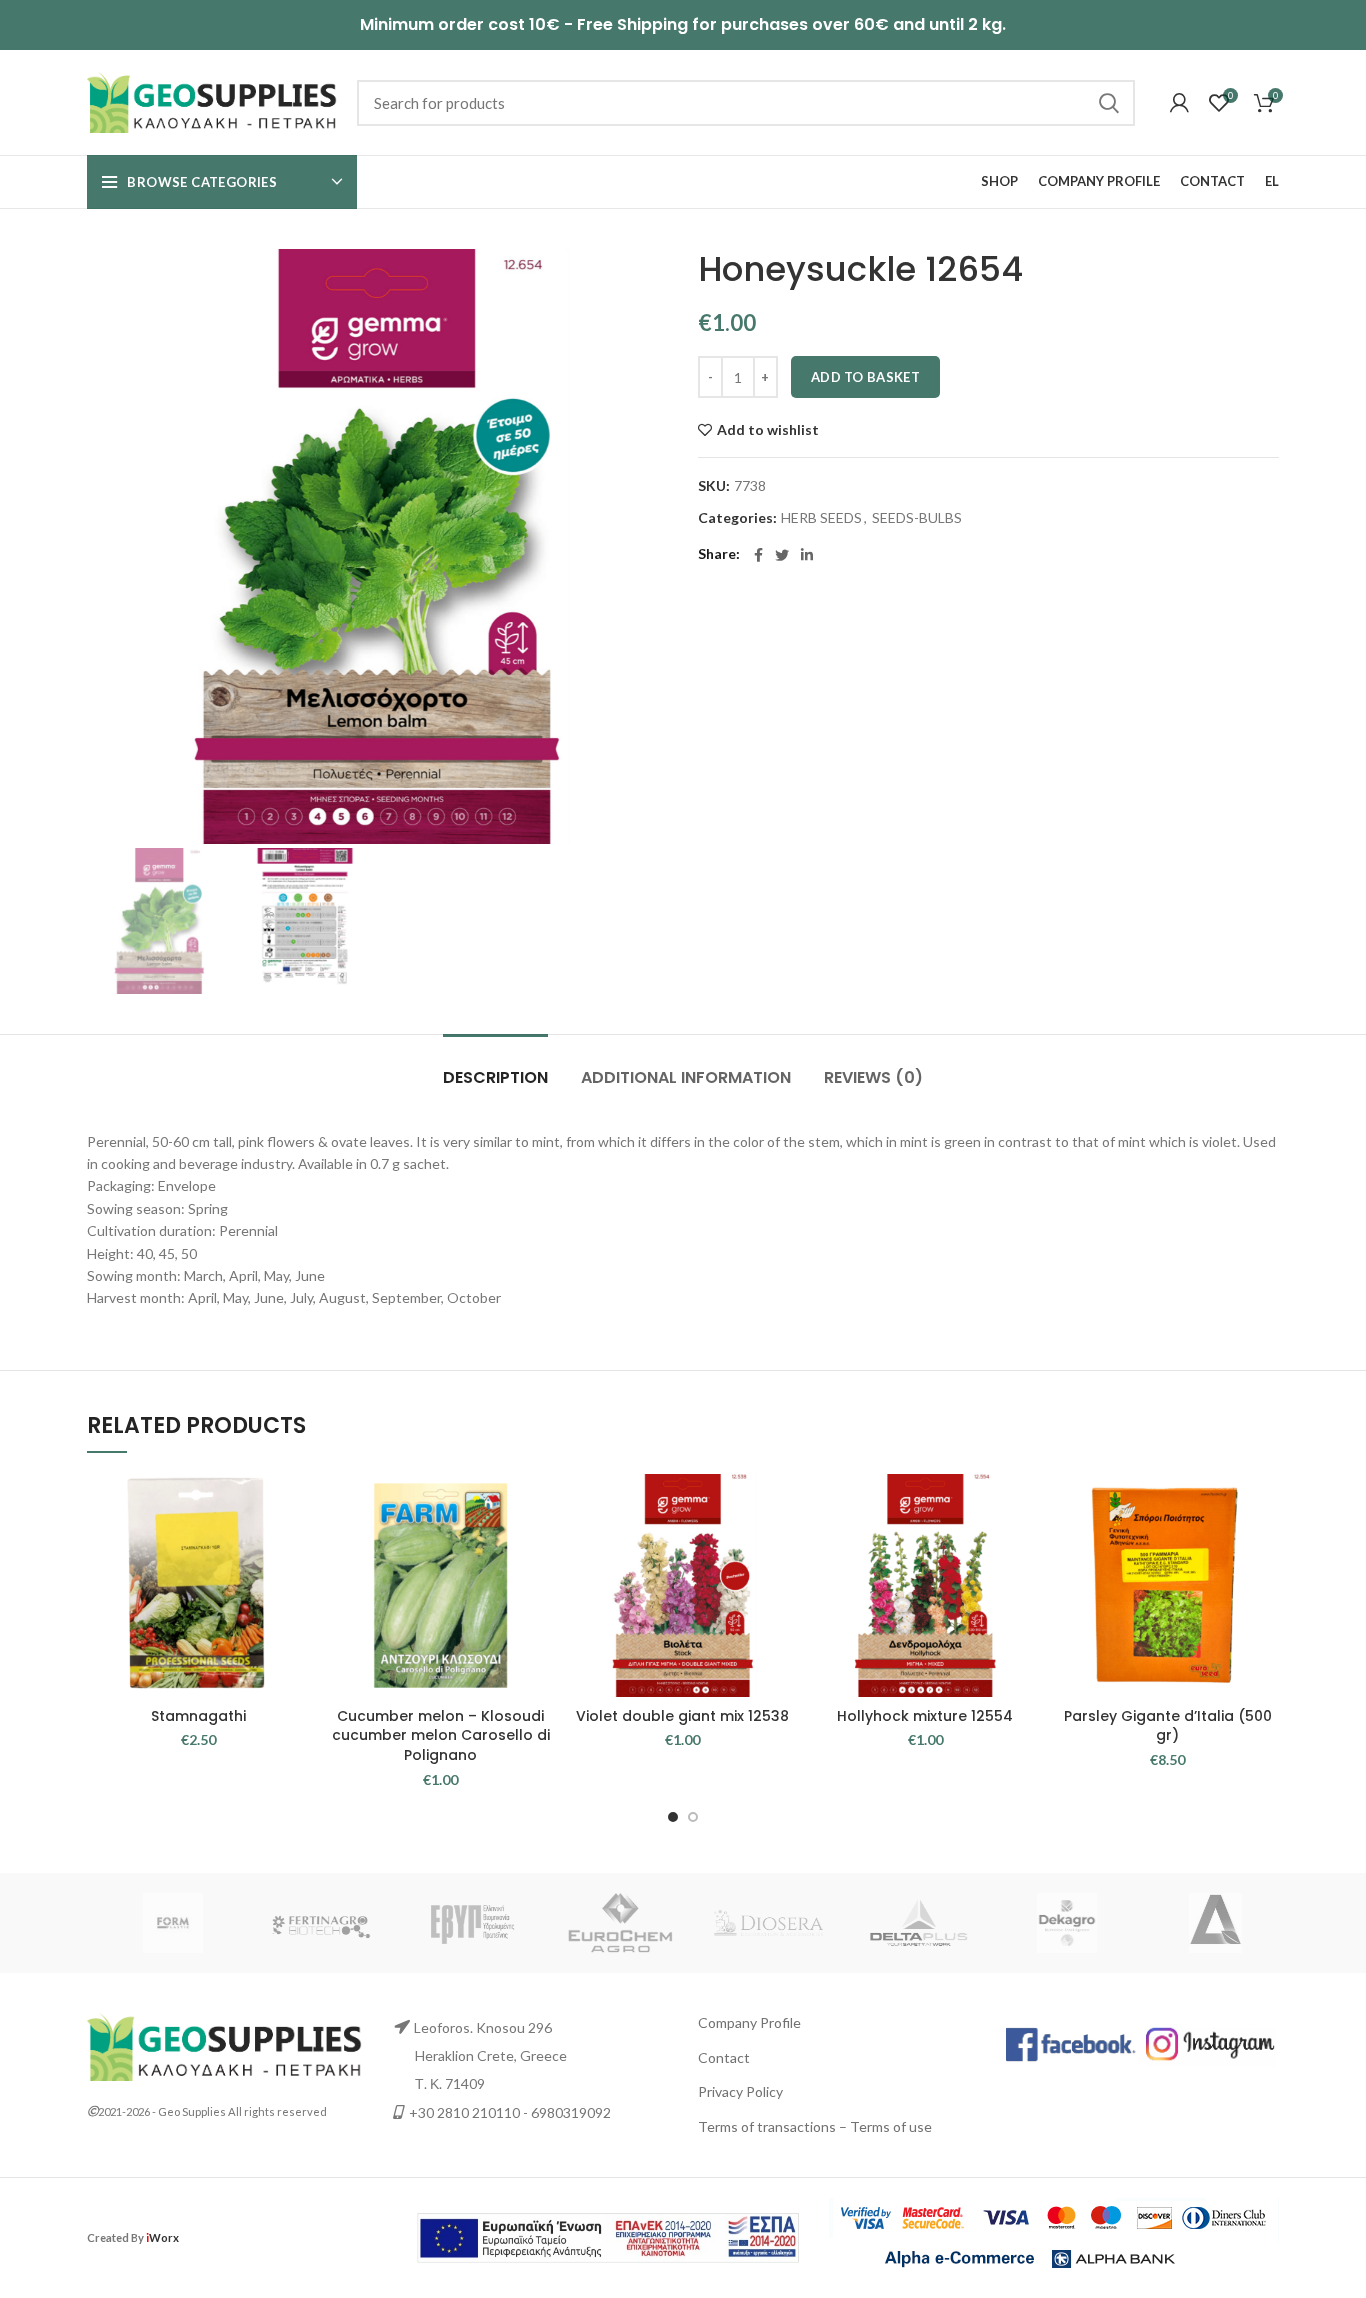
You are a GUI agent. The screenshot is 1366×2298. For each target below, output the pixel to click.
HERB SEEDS (821, 518)
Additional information (686, 1077)
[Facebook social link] (758, 555)
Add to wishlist (768, 430)
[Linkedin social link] (807, 555)
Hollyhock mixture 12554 (925, 1716)
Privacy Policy (740, 2091)
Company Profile (749, 2022)
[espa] (608, 2235)
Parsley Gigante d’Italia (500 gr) (1168, 1726)
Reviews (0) (873, 1077)
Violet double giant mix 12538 (682, 1716)
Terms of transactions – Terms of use (815, 2126)
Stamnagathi (198, 1716)
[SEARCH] (1108, 103)
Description (495, 1077)
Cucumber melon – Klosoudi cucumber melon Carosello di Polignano (441, 1735)
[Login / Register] (1179, 103)
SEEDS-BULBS (917, 518)
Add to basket (865, 377)
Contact (724, 2057)
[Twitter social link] (782, 555)
